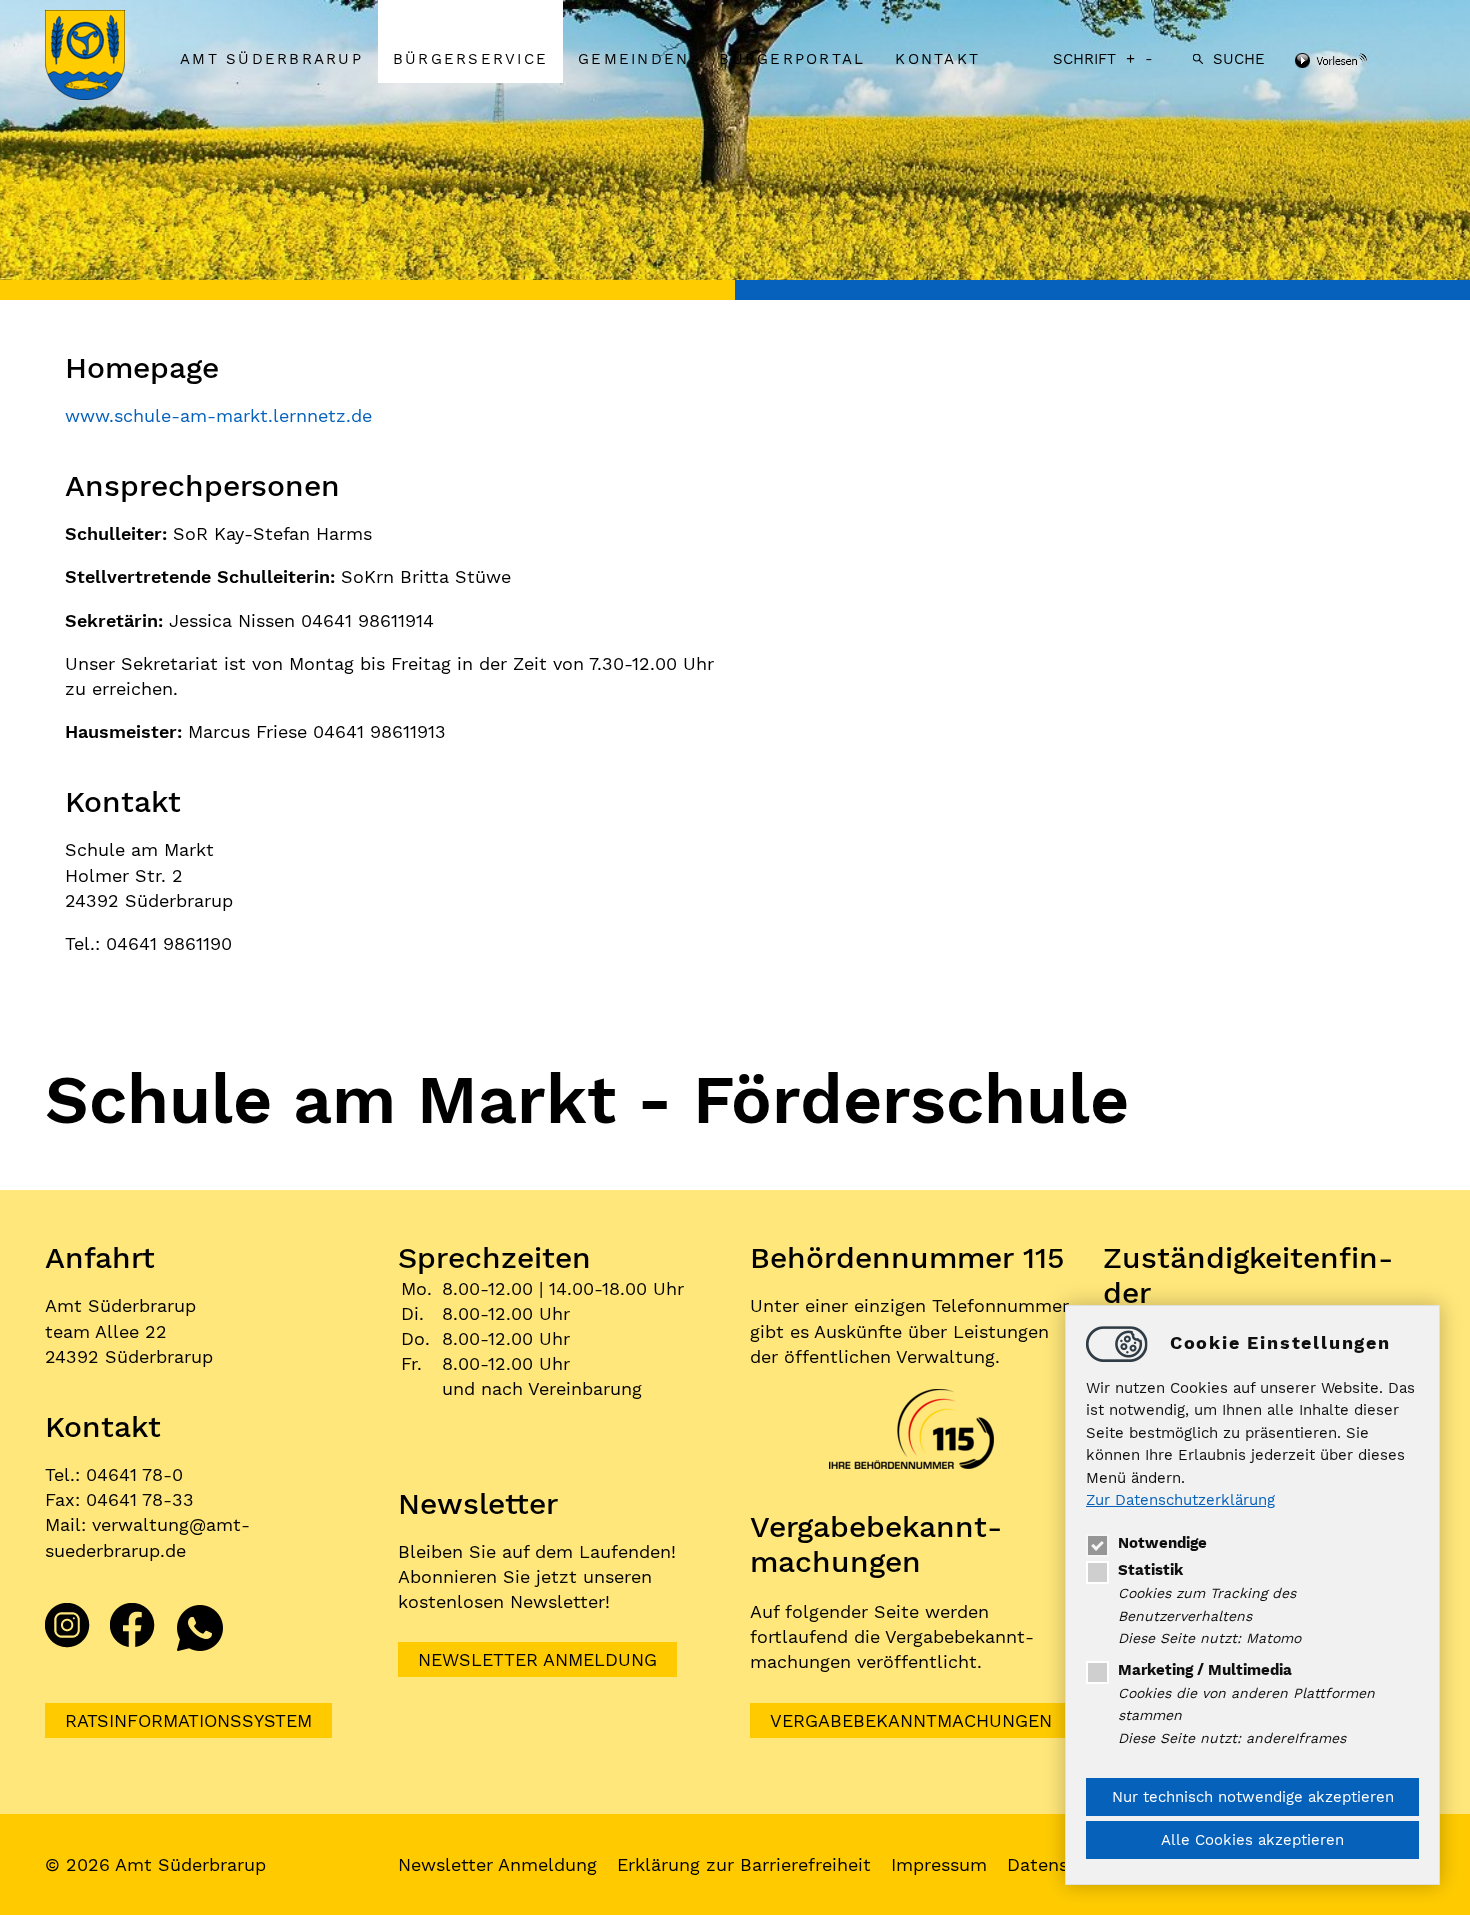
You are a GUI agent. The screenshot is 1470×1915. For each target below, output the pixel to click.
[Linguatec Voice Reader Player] (1357, 62)
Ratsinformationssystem (188, 1720)
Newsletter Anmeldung (537, 1659)
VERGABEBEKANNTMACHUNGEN (911, 1720)
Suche (1239, 59)
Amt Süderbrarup (271, 59)
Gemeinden (633, 59)
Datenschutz (1062, 1864)
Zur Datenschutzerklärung (1180, 1501)
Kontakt (937, 59)
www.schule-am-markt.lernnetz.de (218, 415)
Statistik (1150, 1570)
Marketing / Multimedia (1205, 1670)
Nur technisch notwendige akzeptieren (1253, 1797)
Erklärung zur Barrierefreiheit (744, 1864)
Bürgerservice (470, 59)
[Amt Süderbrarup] (105, 57)
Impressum (939, 1864)
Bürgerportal (792, 59)
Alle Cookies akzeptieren (1252, 1840)
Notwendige (1162, 1543)
